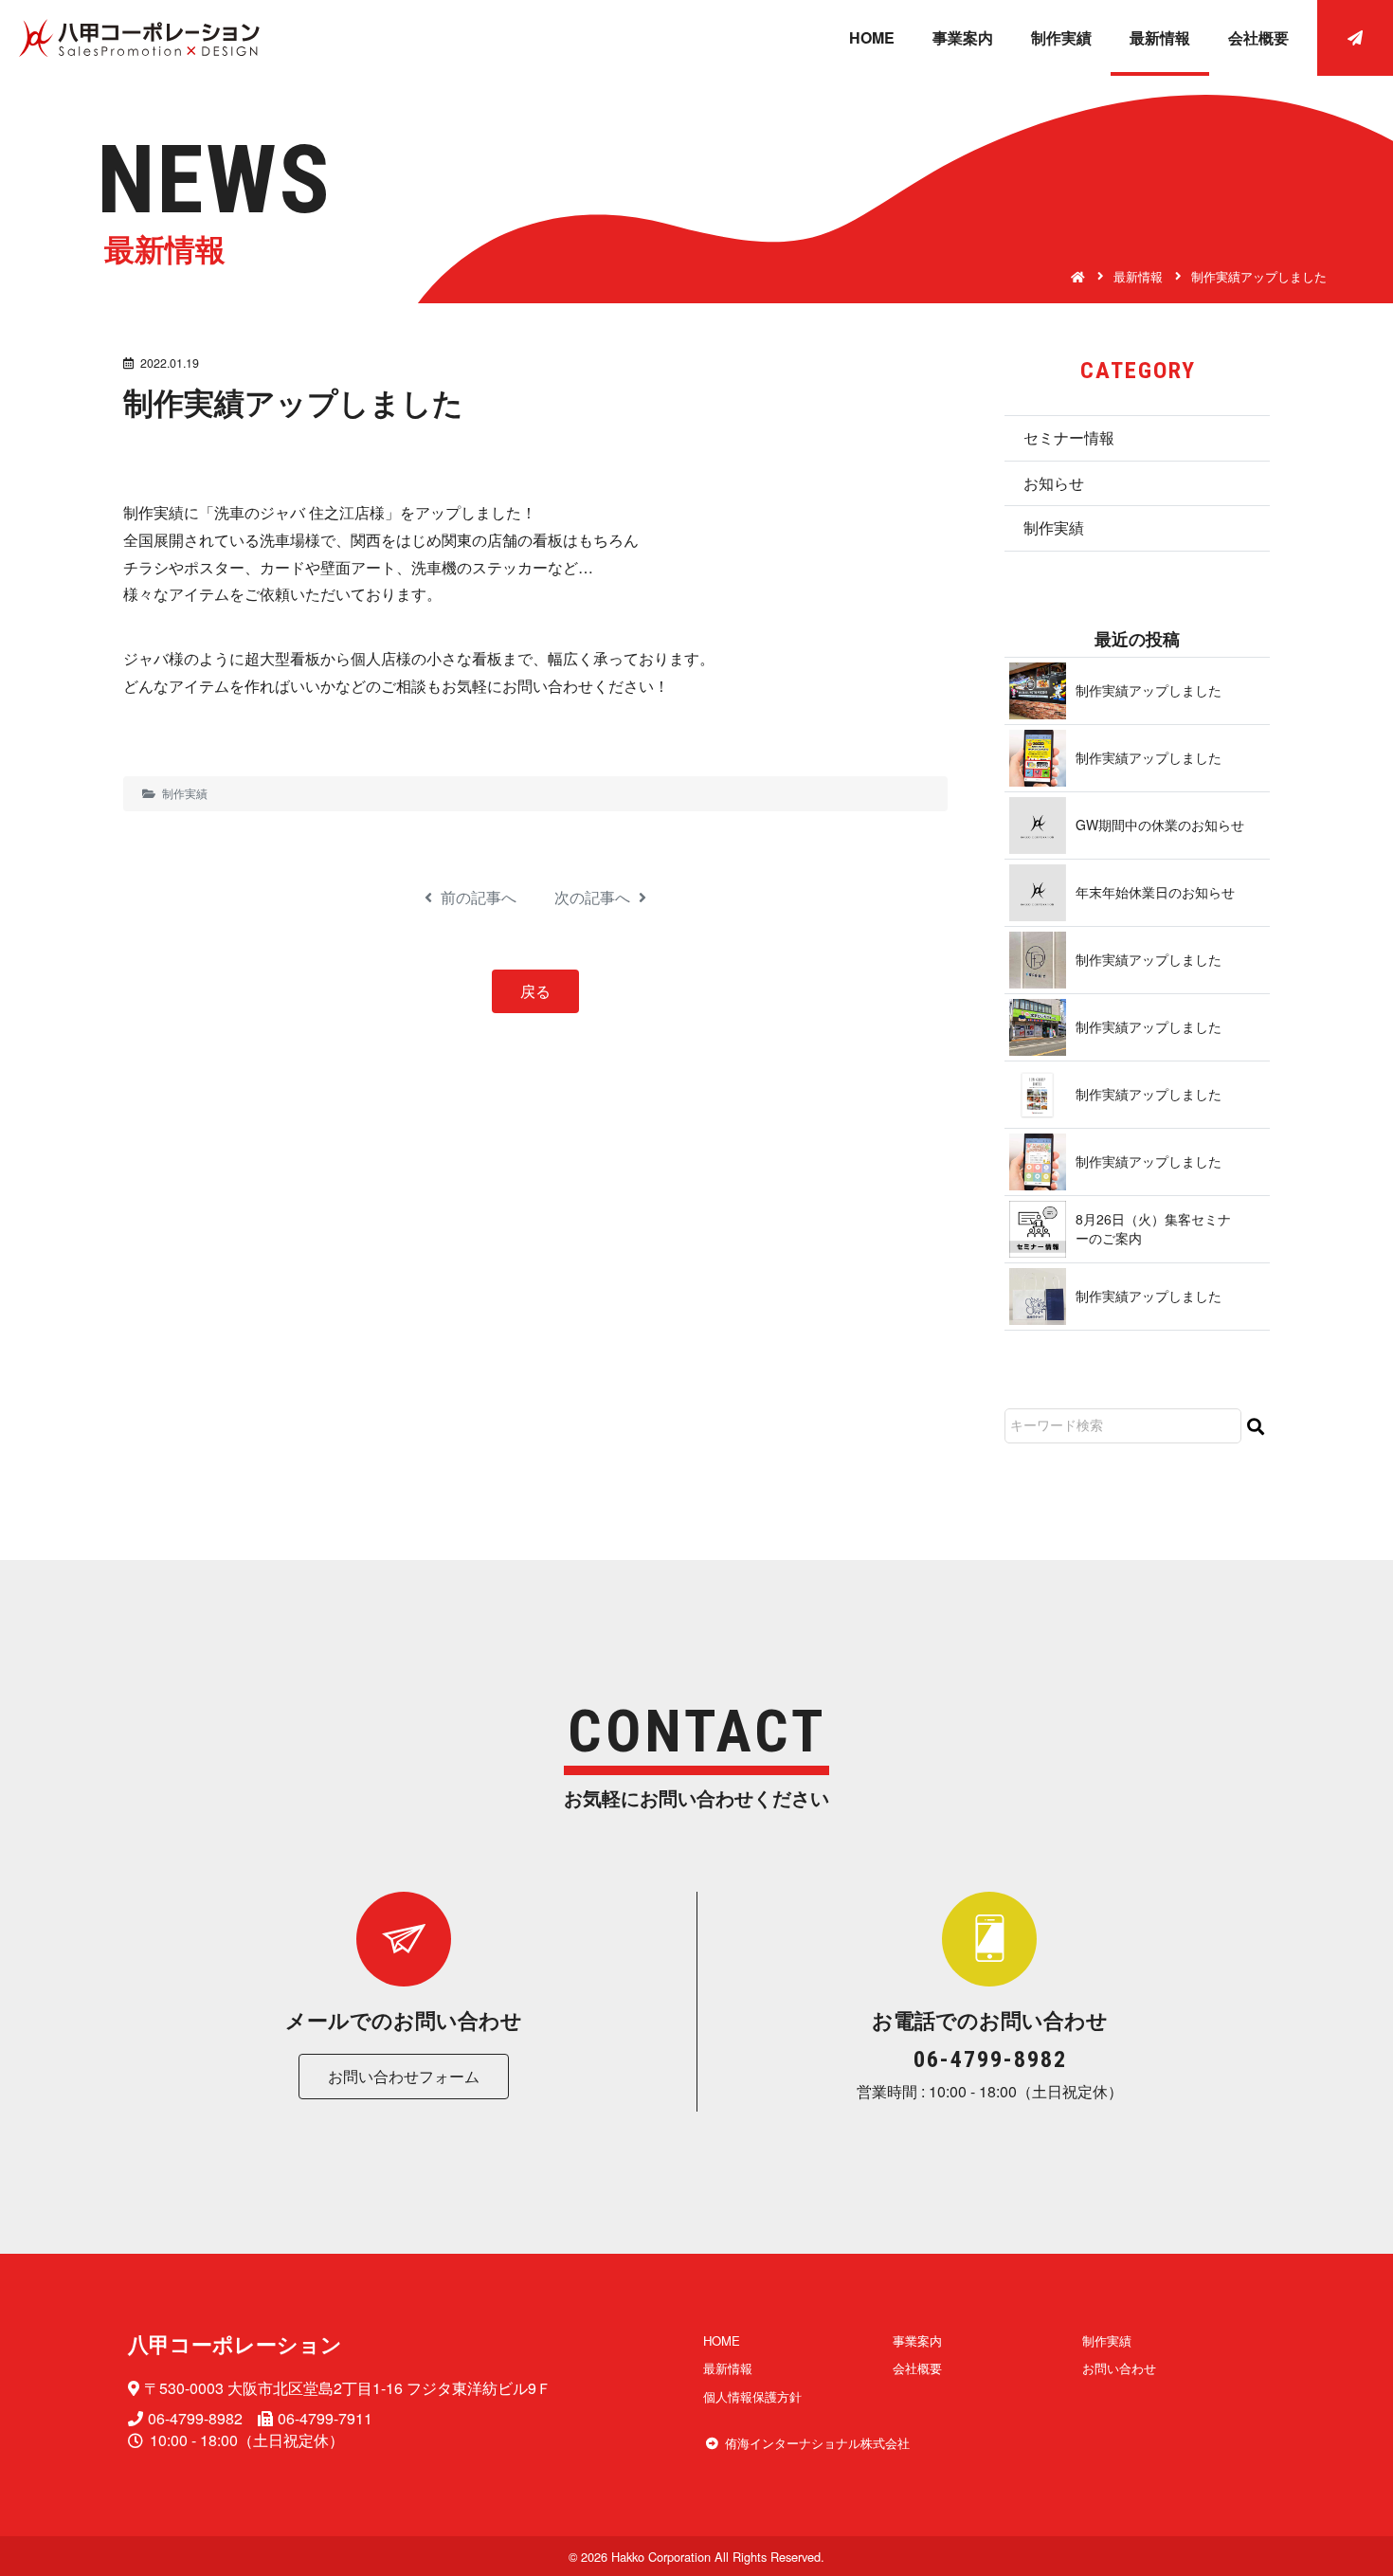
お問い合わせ (1119, 2368)
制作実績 (1061, 37)
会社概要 (1258, 37)
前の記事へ (477, 898)
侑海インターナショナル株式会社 (817, 2443)
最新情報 (1160, 37)
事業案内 (963, 37)
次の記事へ (594, 898)
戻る (535, 991)
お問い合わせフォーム (404, 2076)
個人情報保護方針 (752, 2396)
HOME (872, 37)
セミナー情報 (1069, 437)
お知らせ (1054, 483)
